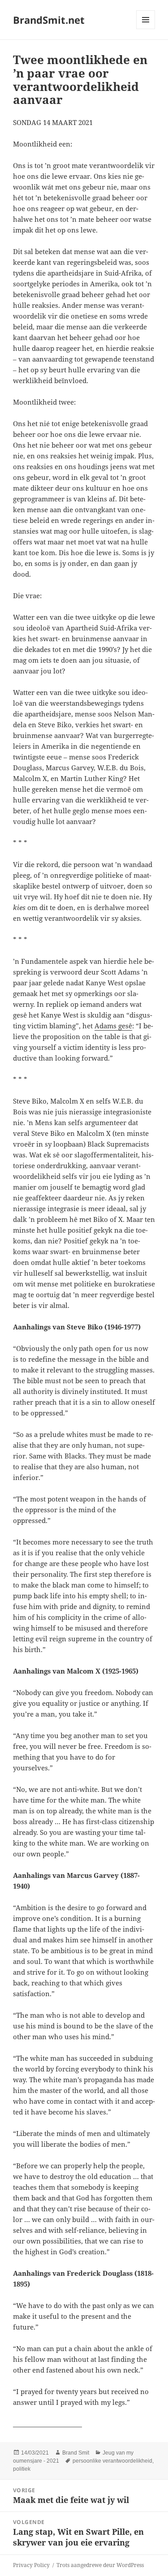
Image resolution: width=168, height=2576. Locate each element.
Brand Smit (76, 2453)
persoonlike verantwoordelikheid (112, 2461)
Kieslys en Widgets (146, 29)
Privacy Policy (31, 2565)
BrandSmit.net (49, 20)
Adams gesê (113, 1026)
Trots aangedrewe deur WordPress (100, 2565)
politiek (22, 2469)
